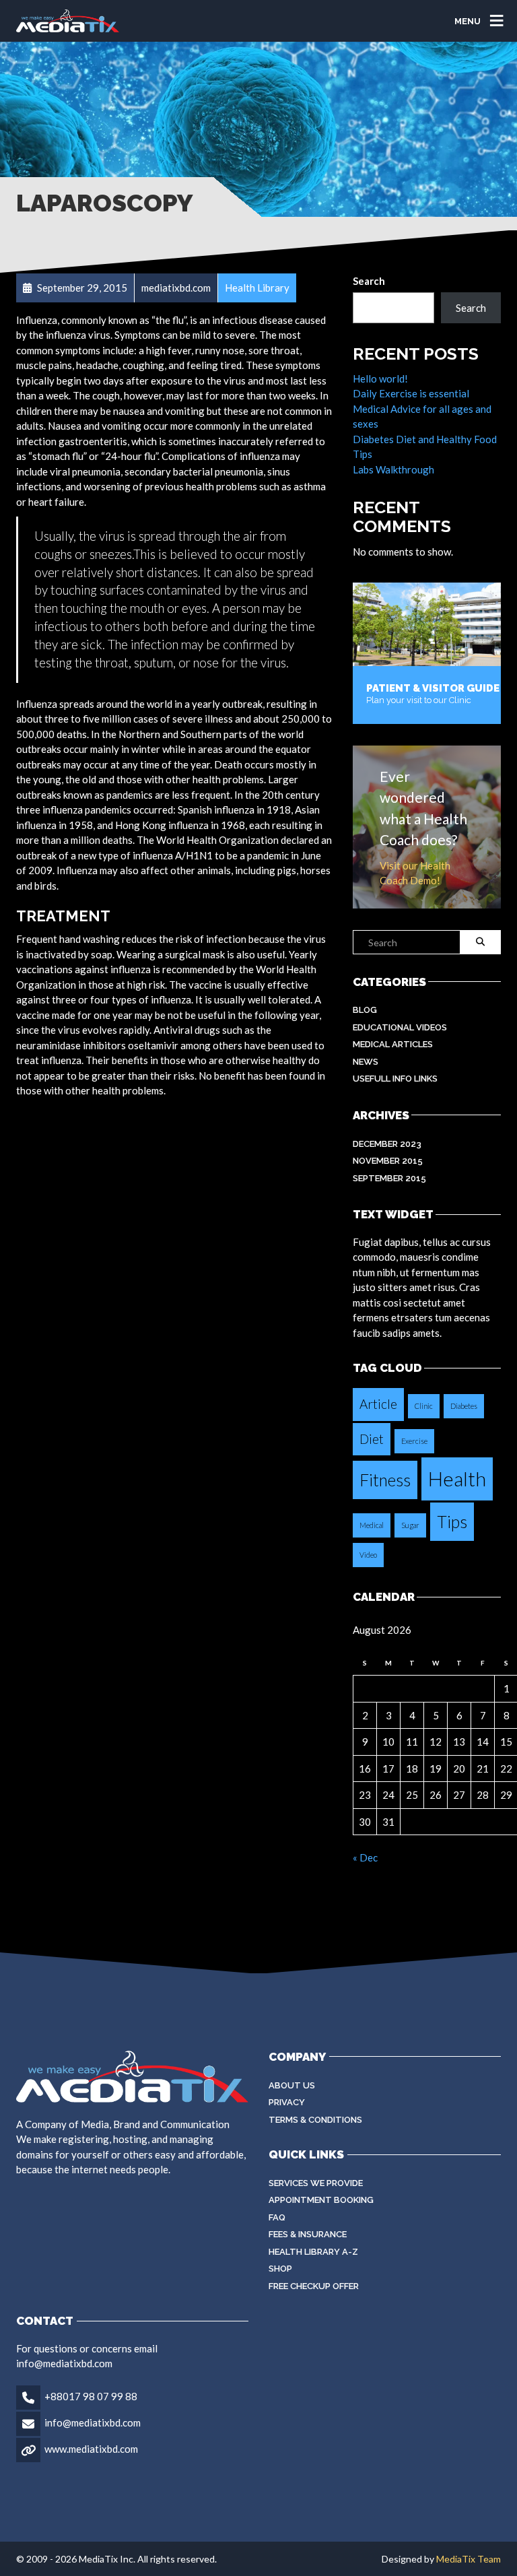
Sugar (410, 1525)
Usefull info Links (395, 1079)
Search (369, 281)
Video (368, 1555)
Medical (372, 1525)
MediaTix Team (469, 2559)
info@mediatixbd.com (93, 2422)
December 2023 (387, 1144)
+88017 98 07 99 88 (91, 2396)
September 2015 (389, 1178)
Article (378, 1404)
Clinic (424, 1406)
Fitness (385, 1480)
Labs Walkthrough (393, 469)
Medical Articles (393, 1044)
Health (457, 1479)
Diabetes (464, 1406)
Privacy (287, 2102)
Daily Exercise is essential (411, 393)
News (366, 1062)
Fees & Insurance (308, 2234)
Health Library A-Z (313, 2252)
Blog (365, 1010)
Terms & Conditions (315, 2120)
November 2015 (388, 1161)
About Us (292, 2085)
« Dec (365, 1857)
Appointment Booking (321, 2200)
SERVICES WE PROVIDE (316, 2183)
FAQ (277, 2217)
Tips (452, 1522)
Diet (372, 1439)
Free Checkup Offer (314, 2286)
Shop (280, 2269)
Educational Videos (400, 1027)
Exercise (414, 1441)
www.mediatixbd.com (91, 2449)
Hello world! (380, 378)
